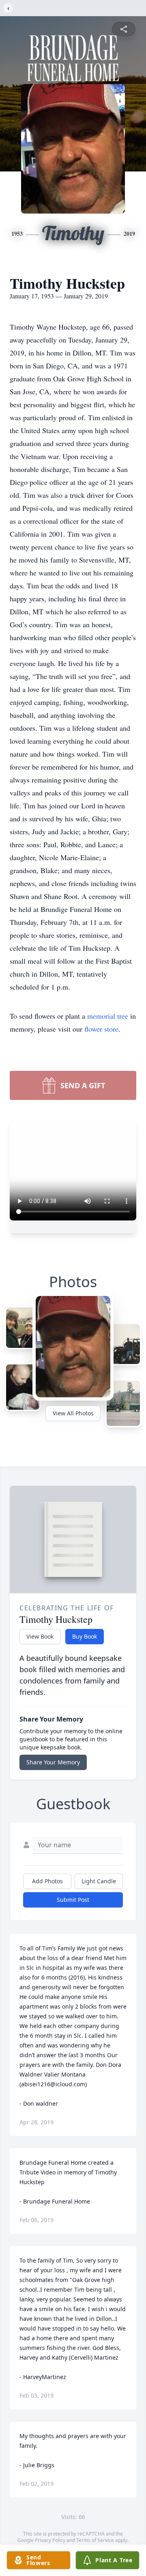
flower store (101, 1029)
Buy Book (85, 1636)
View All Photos (73, 1413)
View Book (40, 1636)
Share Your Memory (53, 1762)
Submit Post (73, 1900)
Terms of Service (95, 2540)
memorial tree (108, 1016)
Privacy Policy (50, 2540)
